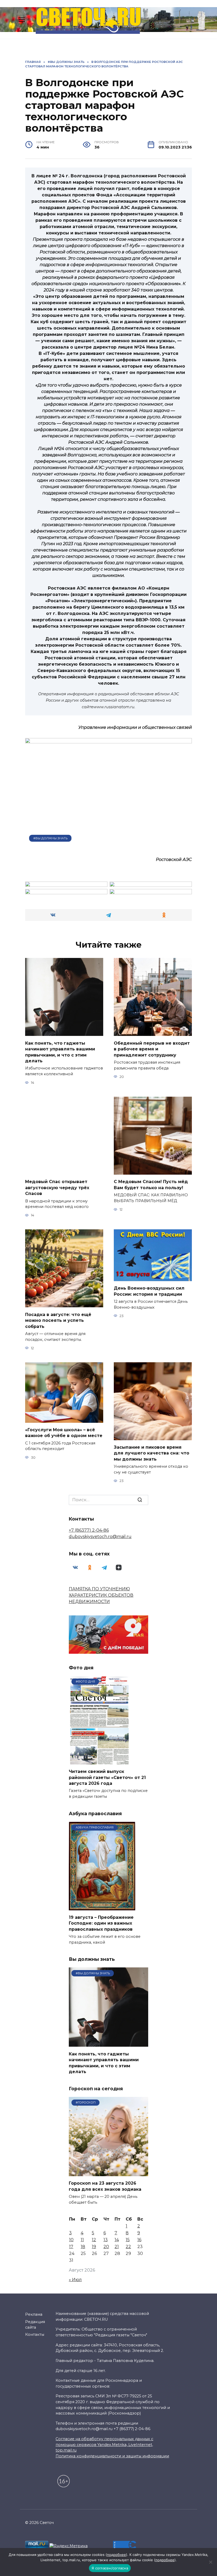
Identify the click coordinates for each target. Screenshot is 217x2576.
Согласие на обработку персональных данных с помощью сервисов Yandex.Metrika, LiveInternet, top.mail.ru (104, 2445)
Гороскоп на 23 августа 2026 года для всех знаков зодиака (105, 2186)
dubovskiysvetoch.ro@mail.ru (100, 1537)
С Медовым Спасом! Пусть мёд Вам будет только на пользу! (151, 1185)
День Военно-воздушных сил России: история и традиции (149, 1291)
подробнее (116, 2555)
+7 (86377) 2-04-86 (89, 1530)
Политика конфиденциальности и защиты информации (112, 2456)
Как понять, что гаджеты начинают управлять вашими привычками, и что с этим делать (60, 1052)
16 (139, 2240)
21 (117, 2247)
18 (83, 2247)
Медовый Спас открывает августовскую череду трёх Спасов (57, 1188)
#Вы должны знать (50, 838)
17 (71, 2247)
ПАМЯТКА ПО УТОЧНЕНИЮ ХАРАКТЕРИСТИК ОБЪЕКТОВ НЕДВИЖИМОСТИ (101, 1595)
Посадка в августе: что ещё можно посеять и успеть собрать (58, 1320)
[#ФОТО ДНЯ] (100, 1761)
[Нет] (210, 2562)
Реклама (34, 2314)
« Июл (75, 2280)
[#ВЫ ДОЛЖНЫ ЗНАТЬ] (108, 2043)
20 (106, 2247)
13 (106, 2240)
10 (71, 2240)
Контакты (35, 2334)
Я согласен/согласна (110, 2568)
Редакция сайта (35, 2325)
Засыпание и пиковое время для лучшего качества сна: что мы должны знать (152, 1453)
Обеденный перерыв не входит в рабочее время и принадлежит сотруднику (152, 1049)
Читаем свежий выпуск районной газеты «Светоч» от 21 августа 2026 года (107, 1777)
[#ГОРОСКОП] (108, 2173)
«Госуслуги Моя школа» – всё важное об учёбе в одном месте (64, 1433)
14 (117, 2240)
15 (128, 2240)
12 (94, 2240)
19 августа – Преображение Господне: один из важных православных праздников (101, 1923)
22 (128, 2247)
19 (94, 2247)
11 (82, 2240)
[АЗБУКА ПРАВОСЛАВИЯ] (102, 1907)
